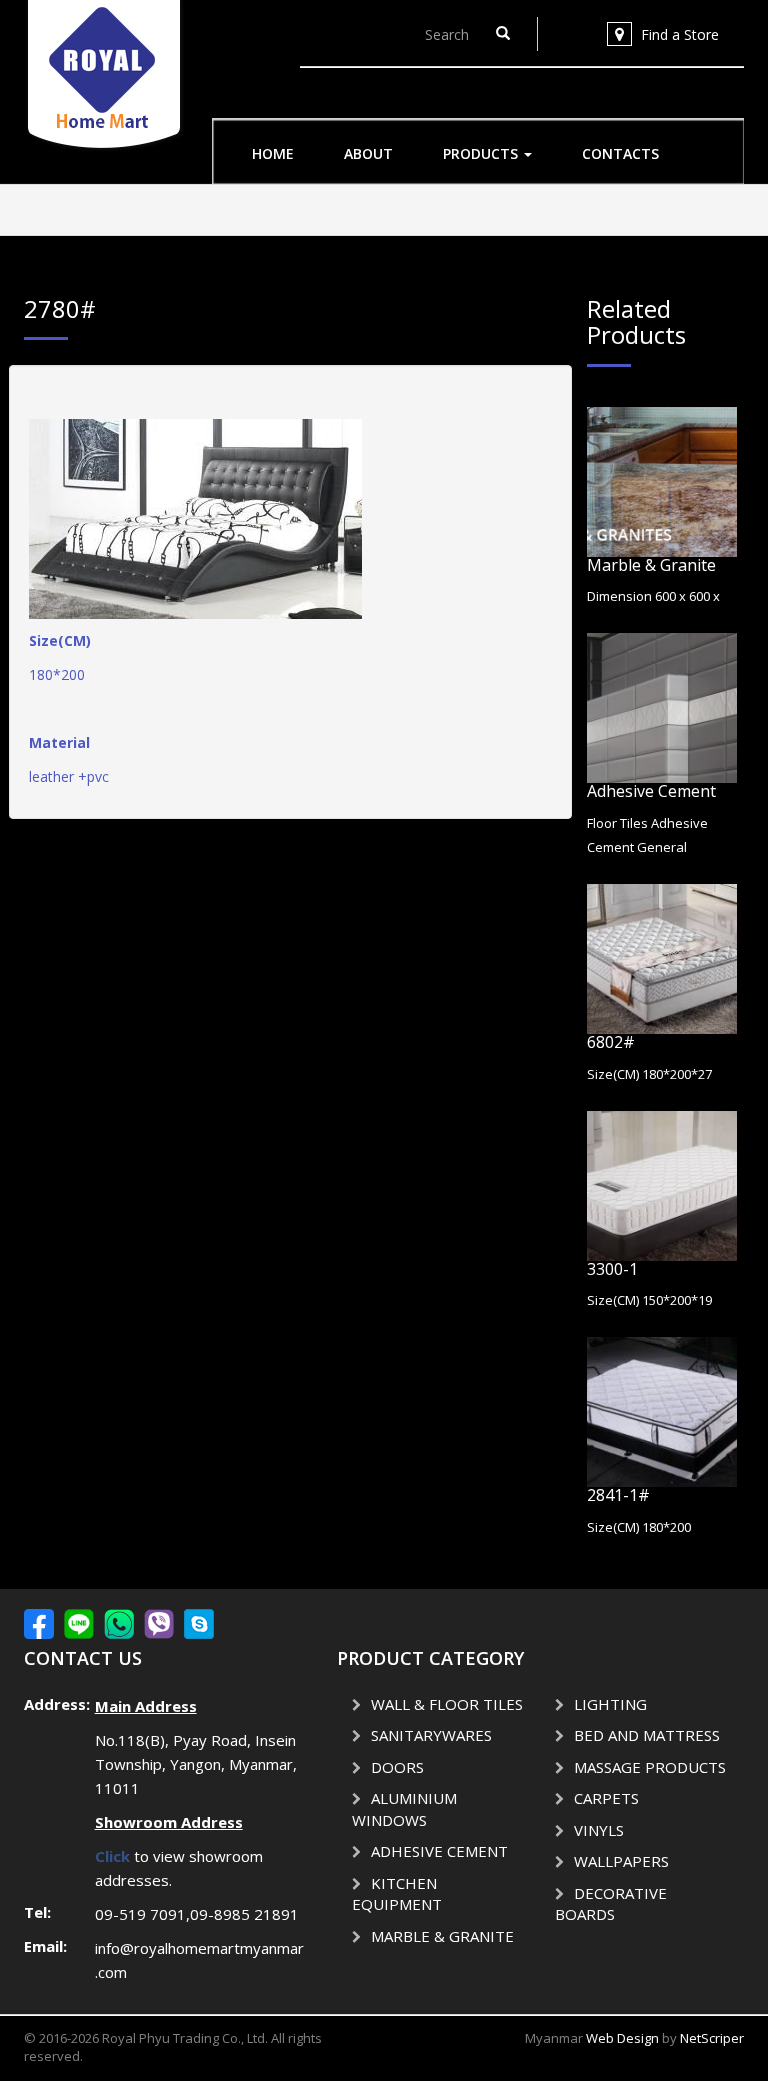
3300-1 (612, 1269)
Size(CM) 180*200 (639, 1527)
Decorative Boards (611, 1904)
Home (273, 153)
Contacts (620, 153)
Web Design (622, 2038)
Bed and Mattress (647, 1735)
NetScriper (712, 2038)
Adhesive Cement (651, 791)
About (368, 153)
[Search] (503, 34)
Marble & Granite (651, 565)
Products (482, 153)
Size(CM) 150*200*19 (649, 1300)
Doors (397, 1767)
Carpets (606, 1798)
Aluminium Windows (404, 1809)
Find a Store (680, 34)
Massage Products (650, 1767)
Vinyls (599, 1830)
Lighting (610, 1704)
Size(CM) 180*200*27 (649, 1074)
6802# (611, 1042)
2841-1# (618, 1495)
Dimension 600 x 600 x (653, 596)
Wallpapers (621, 1861)
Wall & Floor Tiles (447, 1704)
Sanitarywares (431, 1735)
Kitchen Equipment (397, 1894)
